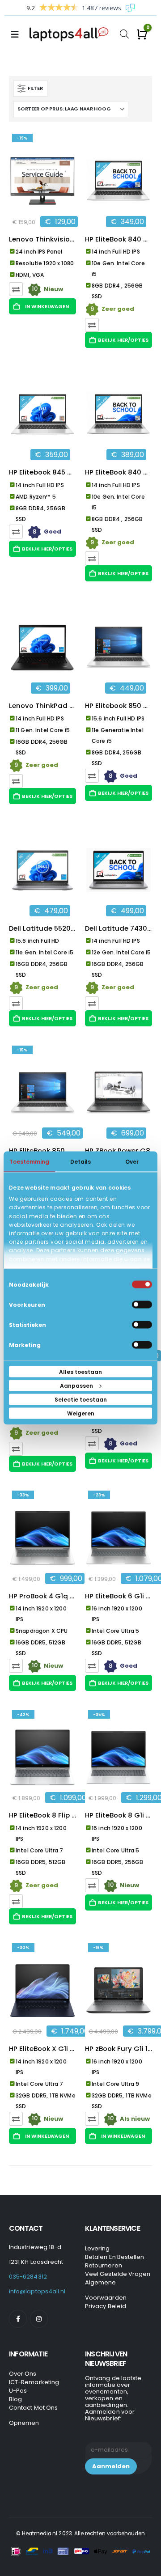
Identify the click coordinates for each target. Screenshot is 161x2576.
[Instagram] (39, 2319)
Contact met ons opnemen (33, 2415)
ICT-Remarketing (34, 2382)
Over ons (23, 2374)
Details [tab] (80, 1162)
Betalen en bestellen (114, 2257)
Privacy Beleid (106, 2306)
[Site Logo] (71, 34)
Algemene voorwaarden (106, 2290)
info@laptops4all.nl (37, 2291)
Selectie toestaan (81, 1400)
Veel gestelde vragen (118, 2274)
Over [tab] (132, 1162)
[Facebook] (18, 2319)
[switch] (142, 1305)
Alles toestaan (80, 1372)
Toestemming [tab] (29, 1162)
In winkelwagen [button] (47, 306)
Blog (15, 2399)
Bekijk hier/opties (123, 340)
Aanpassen (76, 1386)
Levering (97, 2248)
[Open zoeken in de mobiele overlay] (124, 33)
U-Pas (18, 2391)
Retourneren (104, 2265)
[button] (30, 89)
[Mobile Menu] (17, 34)
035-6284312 (28, 2277)
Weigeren (81, 1413)
